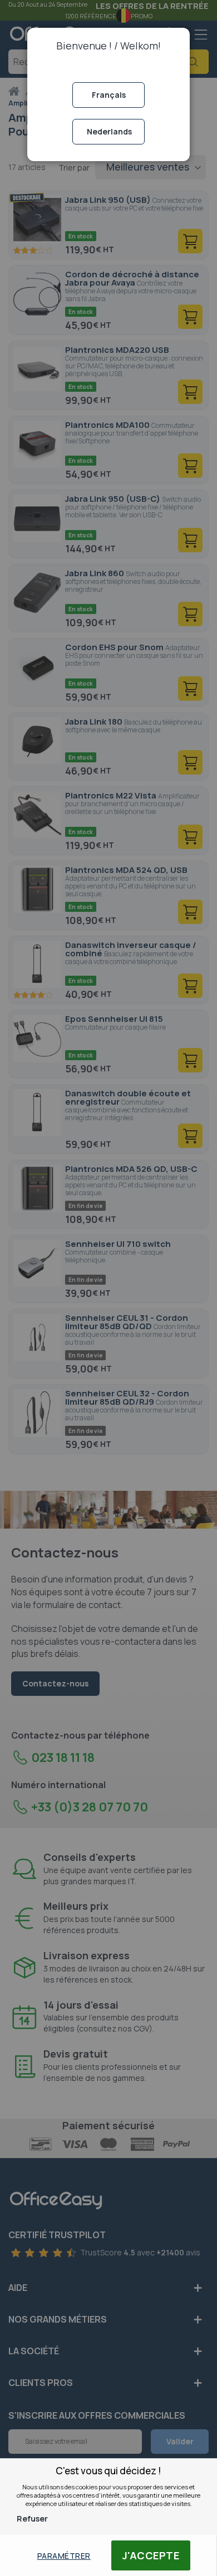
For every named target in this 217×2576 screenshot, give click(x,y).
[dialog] (108, 1288)
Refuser (32, 2518)
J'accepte (151, 2555)
